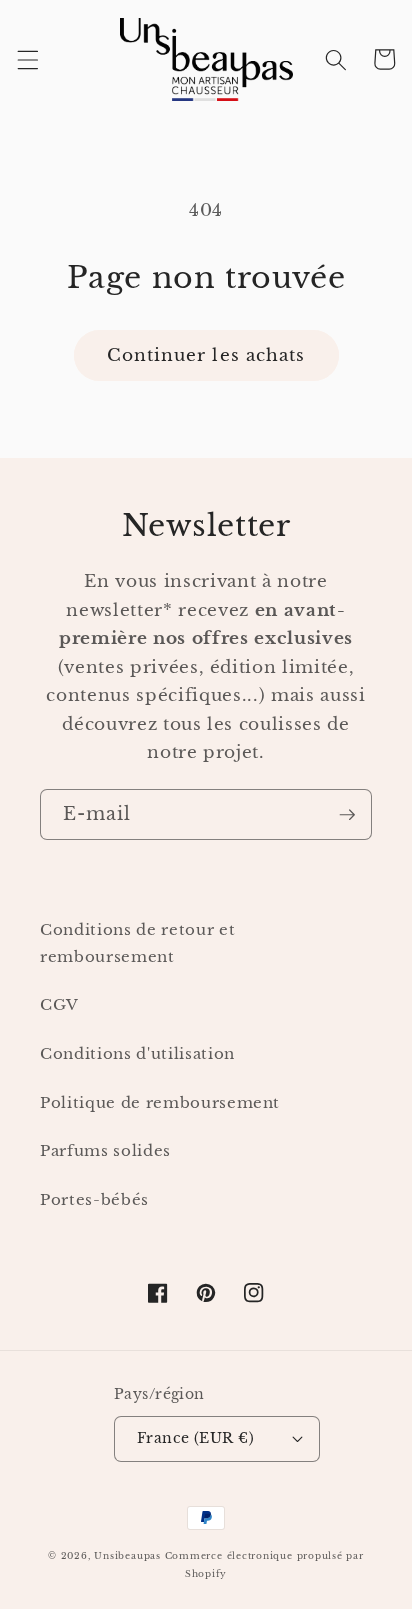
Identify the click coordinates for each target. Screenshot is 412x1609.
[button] (27, 59)
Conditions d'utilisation (137, 1053)
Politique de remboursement (160, 1102)
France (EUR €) (195, 1438)
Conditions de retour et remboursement (137, 943)
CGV (59, 1004)
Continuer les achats (206, 355)
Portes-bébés (94, 1199)
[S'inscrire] (347, 815)
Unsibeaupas (127, 1555)
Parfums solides (105, 1150)
